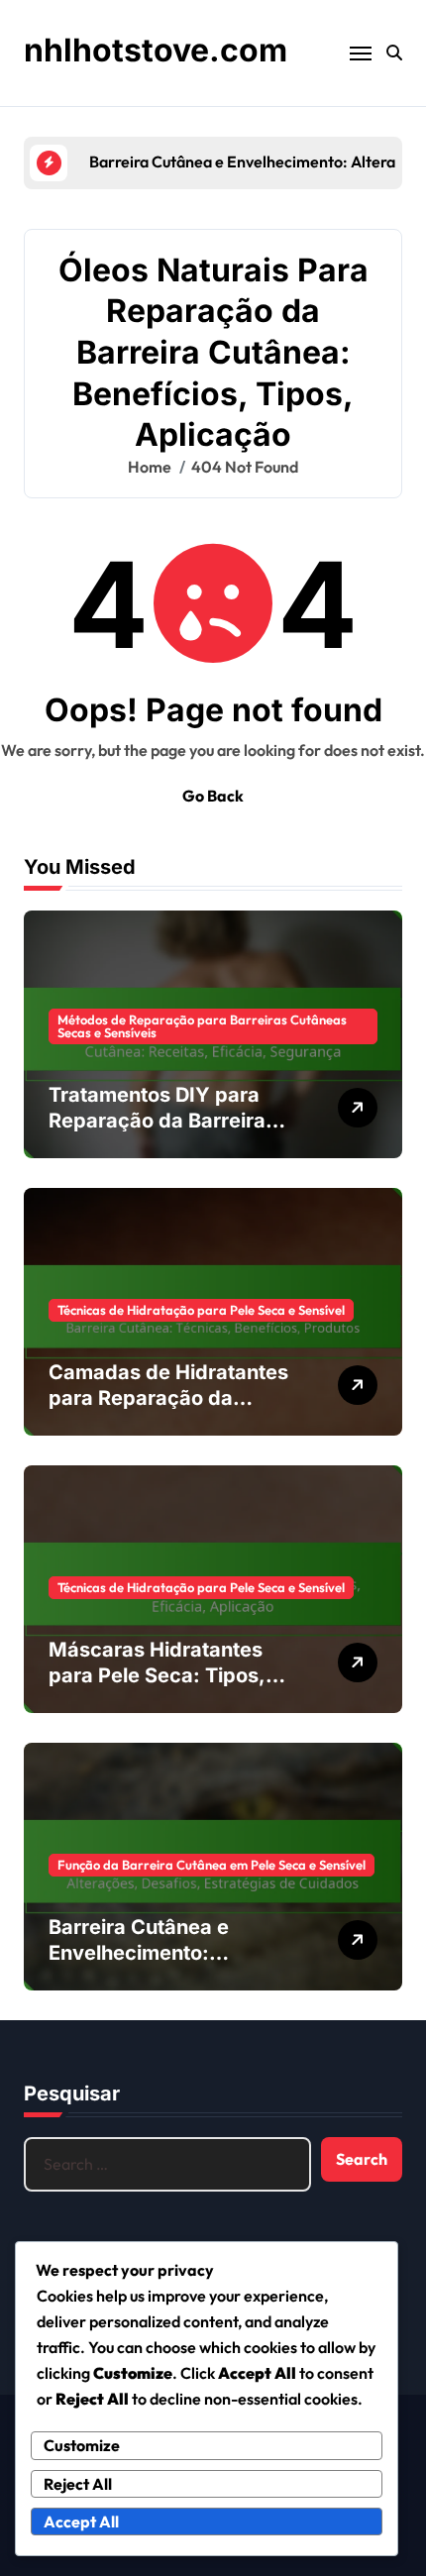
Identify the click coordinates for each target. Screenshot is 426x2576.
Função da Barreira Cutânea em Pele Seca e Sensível (212, 1865)
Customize (82, 2445)
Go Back (213, 796)
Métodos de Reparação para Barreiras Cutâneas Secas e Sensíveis (202, 1026)
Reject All (78, 2484)
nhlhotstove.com (156, 50)
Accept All (81, 2522)
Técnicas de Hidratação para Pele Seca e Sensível (201, 1310)
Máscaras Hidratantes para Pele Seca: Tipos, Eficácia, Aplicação (157, 1675)
